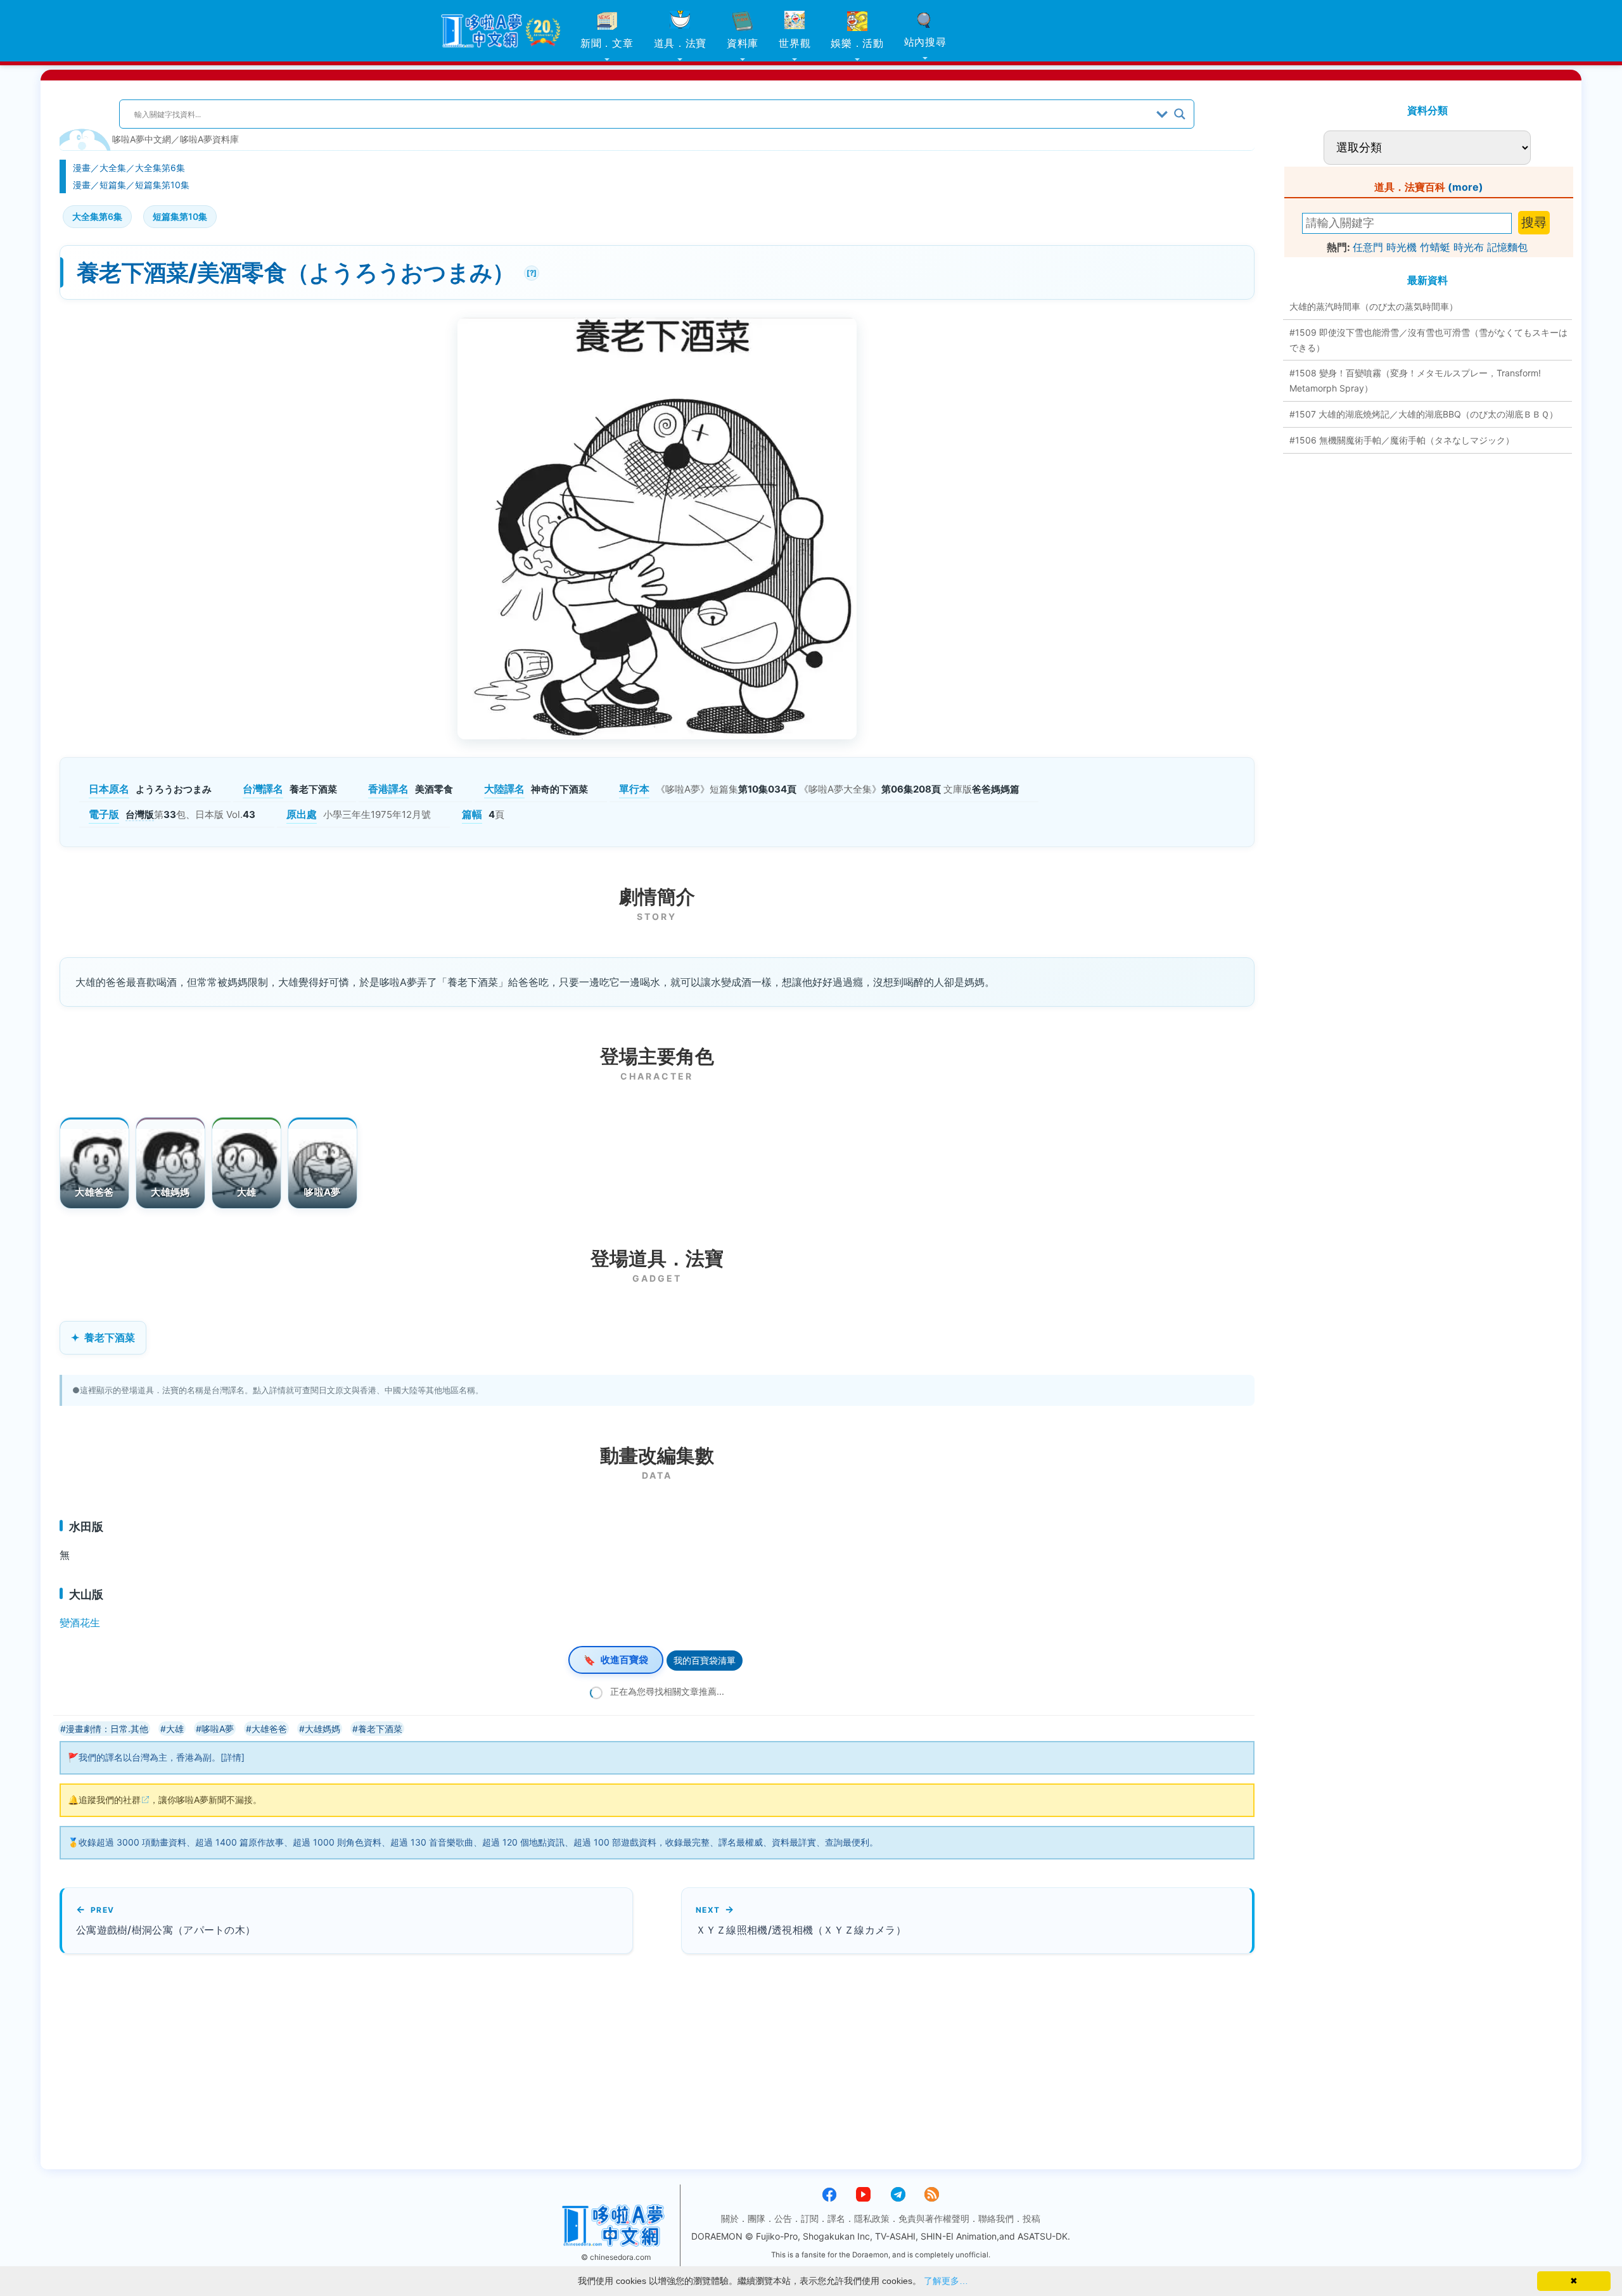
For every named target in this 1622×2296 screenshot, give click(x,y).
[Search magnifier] (1180, 114)
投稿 (1031, 2218)
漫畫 (82, 168)
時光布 (1469, 247)
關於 (730, 2218)
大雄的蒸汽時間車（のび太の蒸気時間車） (1374, 306)
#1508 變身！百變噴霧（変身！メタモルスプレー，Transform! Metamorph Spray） (1415, 380)
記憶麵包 (1507, 247)
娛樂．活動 (857, 43)
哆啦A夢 (322, 1192)
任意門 (1368, 247)
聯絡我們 (996, 2218)
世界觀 (795, 43)
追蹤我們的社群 (110, 1800)
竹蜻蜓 (1435, 247)
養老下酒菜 (110, 1337)
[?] (530, 271)
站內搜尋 (925, 42)
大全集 (113, 168)
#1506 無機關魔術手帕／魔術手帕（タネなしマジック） (1402, 440)
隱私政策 (872, 2218)
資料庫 (743, 43)
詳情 (233, 1757)
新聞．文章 (607, 43)
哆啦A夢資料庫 (209, 139)
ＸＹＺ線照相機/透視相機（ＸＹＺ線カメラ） (801, 1930)
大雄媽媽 (170, 1192)
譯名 (836, 2218)
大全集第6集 (160, 168)
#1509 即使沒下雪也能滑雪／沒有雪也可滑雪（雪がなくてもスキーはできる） (1428, 340)
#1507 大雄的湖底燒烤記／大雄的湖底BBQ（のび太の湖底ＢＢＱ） (1424, 414)
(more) (1466, 187)
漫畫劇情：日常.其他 (107, 1729)
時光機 (1402, 247)
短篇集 (113, 185)
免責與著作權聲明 (934, 2218)
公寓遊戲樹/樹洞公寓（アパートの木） (166, 1930)
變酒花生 (80, 1623)
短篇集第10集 (162, 185)
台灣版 (140, 814)
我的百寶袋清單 (705, 1660)
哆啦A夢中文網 (142, 139)
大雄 (247, 1192)
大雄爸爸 (94, 1192)
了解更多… (946, 2281)
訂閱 (810, 2218)
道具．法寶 (680, 43)
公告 (783, 2218)
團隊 (757, 2218)
